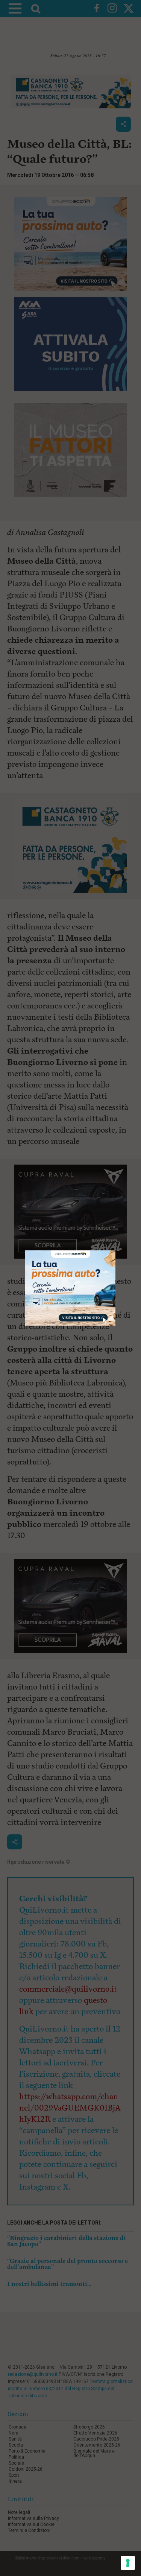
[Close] (116, 1251)
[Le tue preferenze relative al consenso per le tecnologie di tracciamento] (128, 2563)
